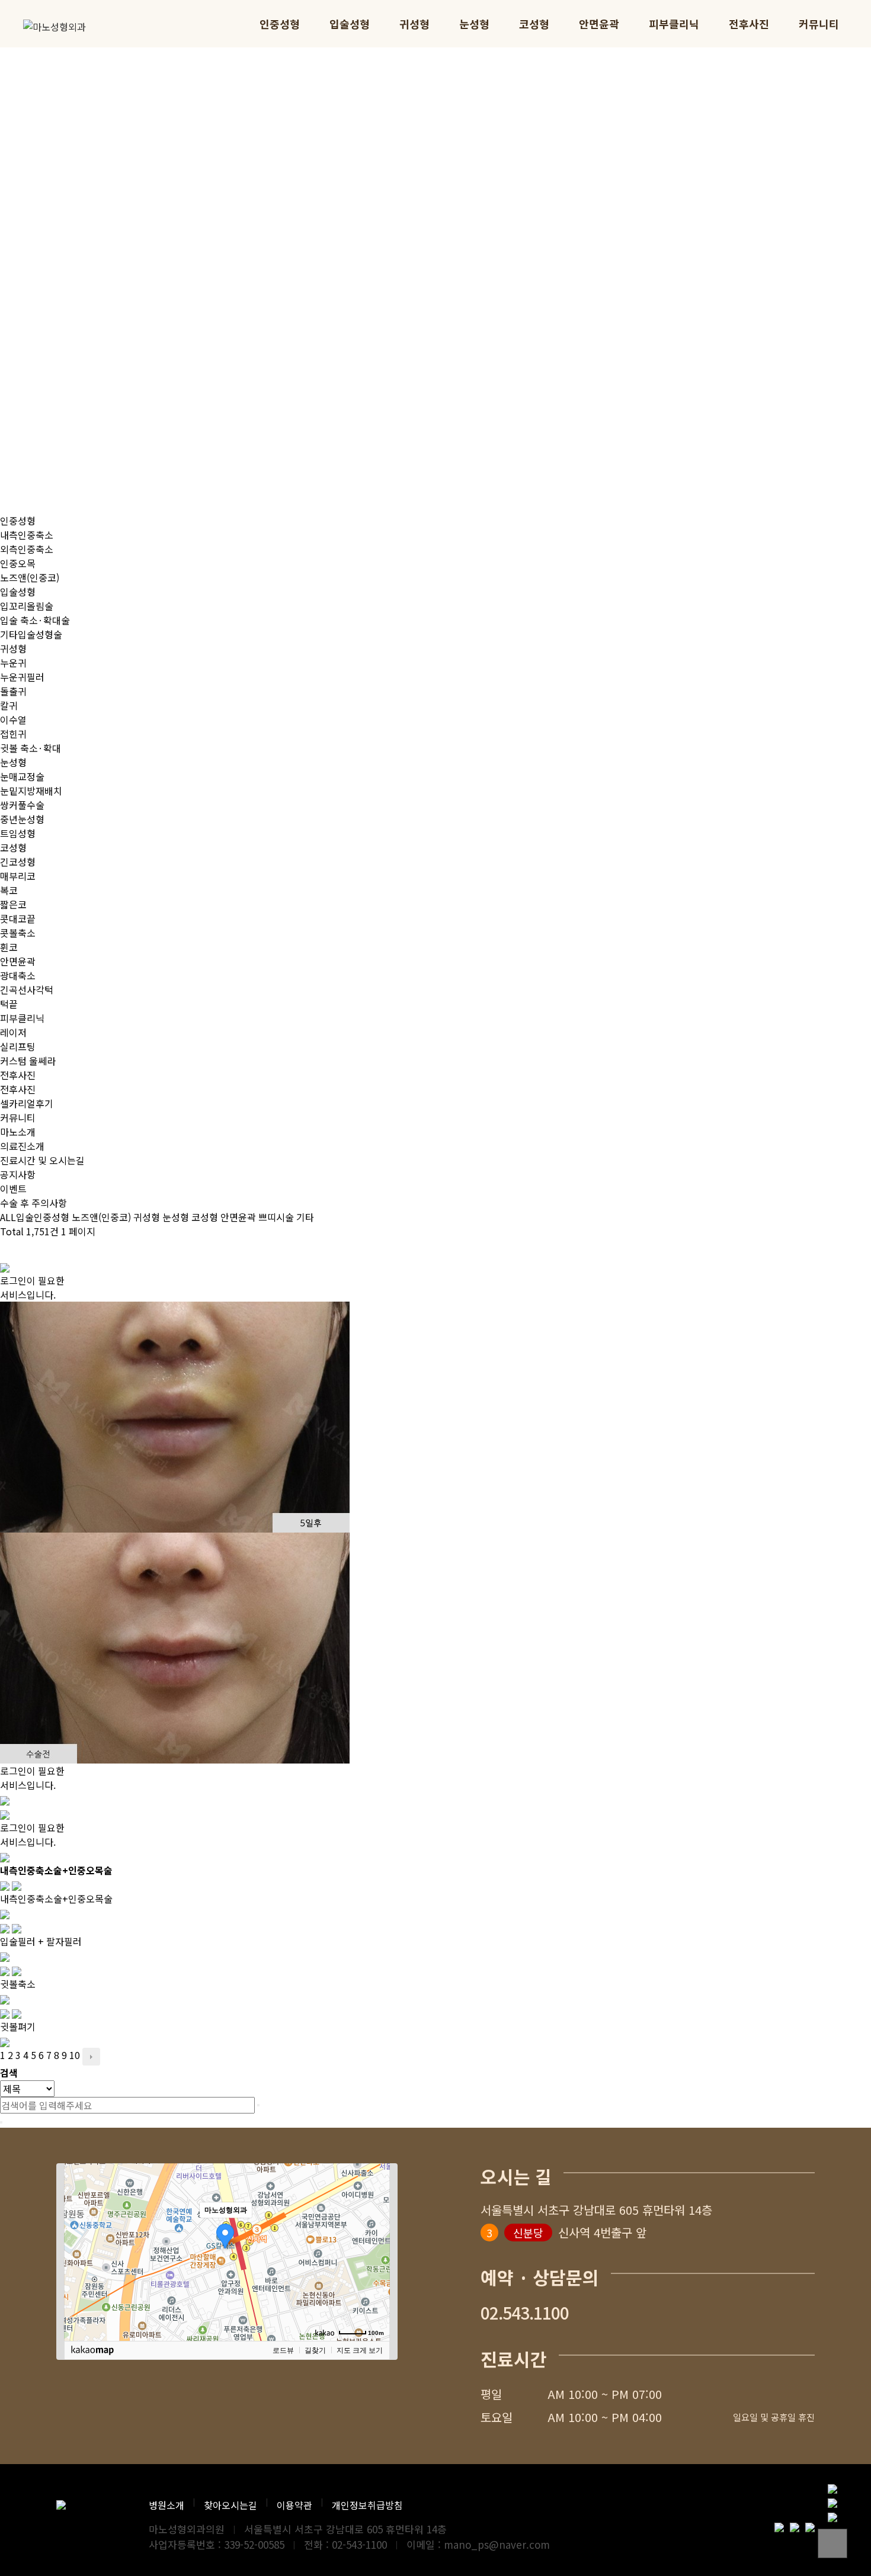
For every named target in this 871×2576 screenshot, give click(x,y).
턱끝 (9, 1004)
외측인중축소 (27, 549)
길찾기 (315, 2350)
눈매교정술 (22, 776)
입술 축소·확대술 (35, 620)
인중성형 (280, 24)
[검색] (258, 2105)
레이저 (13, 1032)
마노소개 (18, 1132)
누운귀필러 (22, 677)
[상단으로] (832, 2543)
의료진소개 (22, 1146)
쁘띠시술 (276, 1217)
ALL (8, 1217)
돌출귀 (13, 691)
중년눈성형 (22, 819)
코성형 (534, 24)
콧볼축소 (18, 933)
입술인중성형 (43, 1217)
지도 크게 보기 (360, 2350)
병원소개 (166, 2505)
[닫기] (1, 2122)
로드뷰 (283, 2350)
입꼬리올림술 (27, 606)
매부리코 (18, 876)
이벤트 (13, 1189)
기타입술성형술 (31, 634)
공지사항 (18, 1174)
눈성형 (474, 24)
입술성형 (350, 24)
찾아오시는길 (230, 2505)
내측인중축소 (27, 535)
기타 (305, 1217)
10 (75, 2055)
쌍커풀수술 (22, 805)
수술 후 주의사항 (33, 1203)
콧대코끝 (18, 918)
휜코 (9, 947)
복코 (9, 890)
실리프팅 (18, 1046)
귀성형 (414, 24)
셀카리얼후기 (27, 1103)
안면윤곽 (599, 24)
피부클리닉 (674, 24)
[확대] (375, 2231)
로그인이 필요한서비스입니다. (32, 1287)
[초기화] (375, 2273)
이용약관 (294, 2505)
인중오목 (18, 563)
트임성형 (18, 833)
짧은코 (13, 904)
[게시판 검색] (6, 1249)
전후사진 (749, 24)
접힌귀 (13, 734)
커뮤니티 (819, 24)
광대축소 (18, 975)
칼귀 (9, 705)
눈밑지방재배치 (31, 791)
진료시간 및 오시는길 (42, 1160)
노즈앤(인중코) (30, 577)
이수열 (13, 720)
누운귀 (13, 663)
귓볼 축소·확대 (31, 748)
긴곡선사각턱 (27, 990)
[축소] (375, 2250)
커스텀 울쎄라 (28, 1061)
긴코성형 (18, 862)
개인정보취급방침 (367, 2505)
